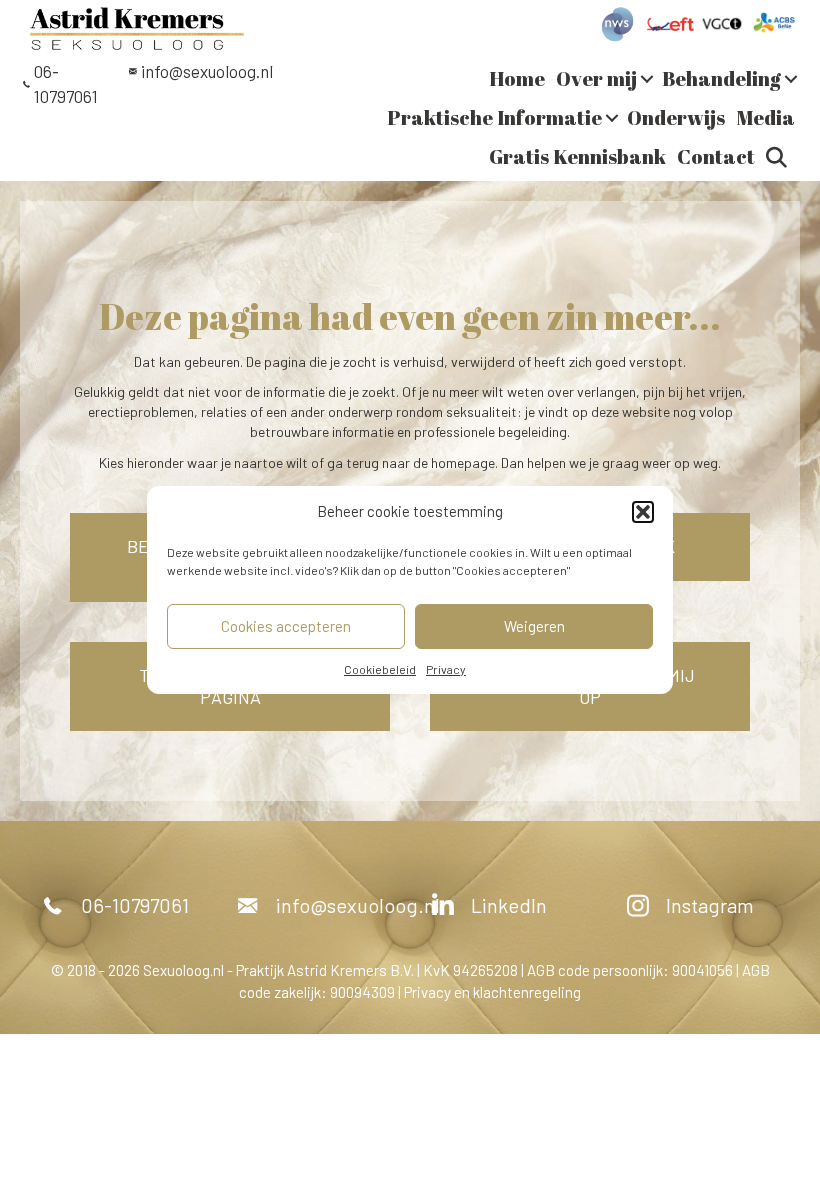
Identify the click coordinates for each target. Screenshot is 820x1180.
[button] (643, 512)
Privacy (446, 669)
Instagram (710, 905)
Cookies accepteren (286, 626)
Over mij (596, 78)
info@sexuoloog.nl (207, 71)
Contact (716, 156)
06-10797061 (135, 905)
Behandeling (721, 78)
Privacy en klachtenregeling (492, 992)
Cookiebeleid (380, 669)
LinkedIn (509, 905)
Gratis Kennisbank (577, 156)
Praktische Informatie (494, 117)
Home (517, 78)
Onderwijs (676, 117)
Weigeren (534, 626)
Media (765, 117)
